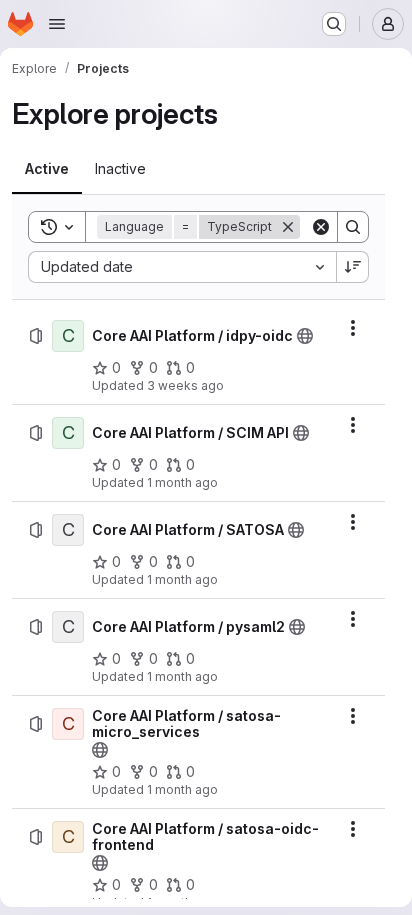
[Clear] (321, 227)
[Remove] (288, 227)
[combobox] (182, 267)
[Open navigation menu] (57, 24)
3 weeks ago (185, 385)
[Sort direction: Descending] (353, 267)
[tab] (47, 169)
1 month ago (182, 482)
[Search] (353, 227)
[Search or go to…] (334, 24)
